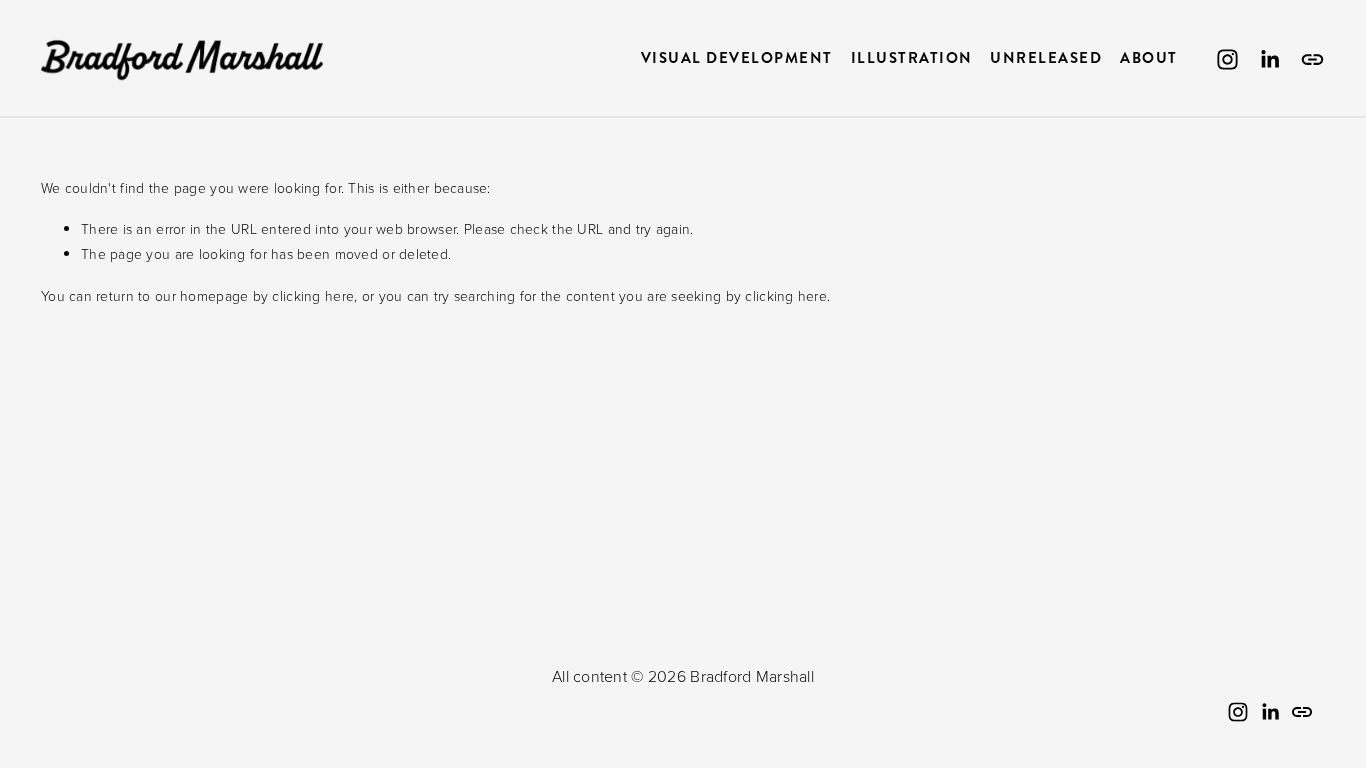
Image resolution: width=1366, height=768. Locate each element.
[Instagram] (1227, 59)
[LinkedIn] (1269, 59)
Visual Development (737, 58)
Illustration (912, 58)
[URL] (1312, 59)
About (1149, 58)
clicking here (313, 295)
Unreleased (1046, 58)
